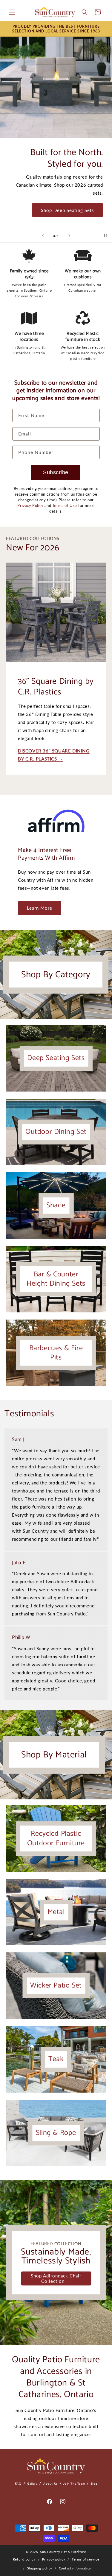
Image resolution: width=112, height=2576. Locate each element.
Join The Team (74, 2483)
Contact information (75, 2568)
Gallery (32, 2483)
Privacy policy (54, 2559)
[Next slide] (69, 236)
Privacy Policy (30, 505)
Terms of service (85, 2559)
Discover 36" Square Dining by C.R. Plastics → (54, 755)
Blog (94, 2483)
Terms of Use (65, 505)
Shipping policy (40, 2568)
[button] (12, 12)
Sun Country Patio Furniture (63, 2552)
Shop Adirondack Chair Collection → (56, 2278)
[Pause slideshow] (105, 236)
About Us (50, 2483)
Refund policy (24, 2559)
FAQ (18, 2483)
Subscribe (56, 472)
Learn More (40, 908)
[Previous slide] (43, 236)
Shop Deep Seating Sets (67, 210)
